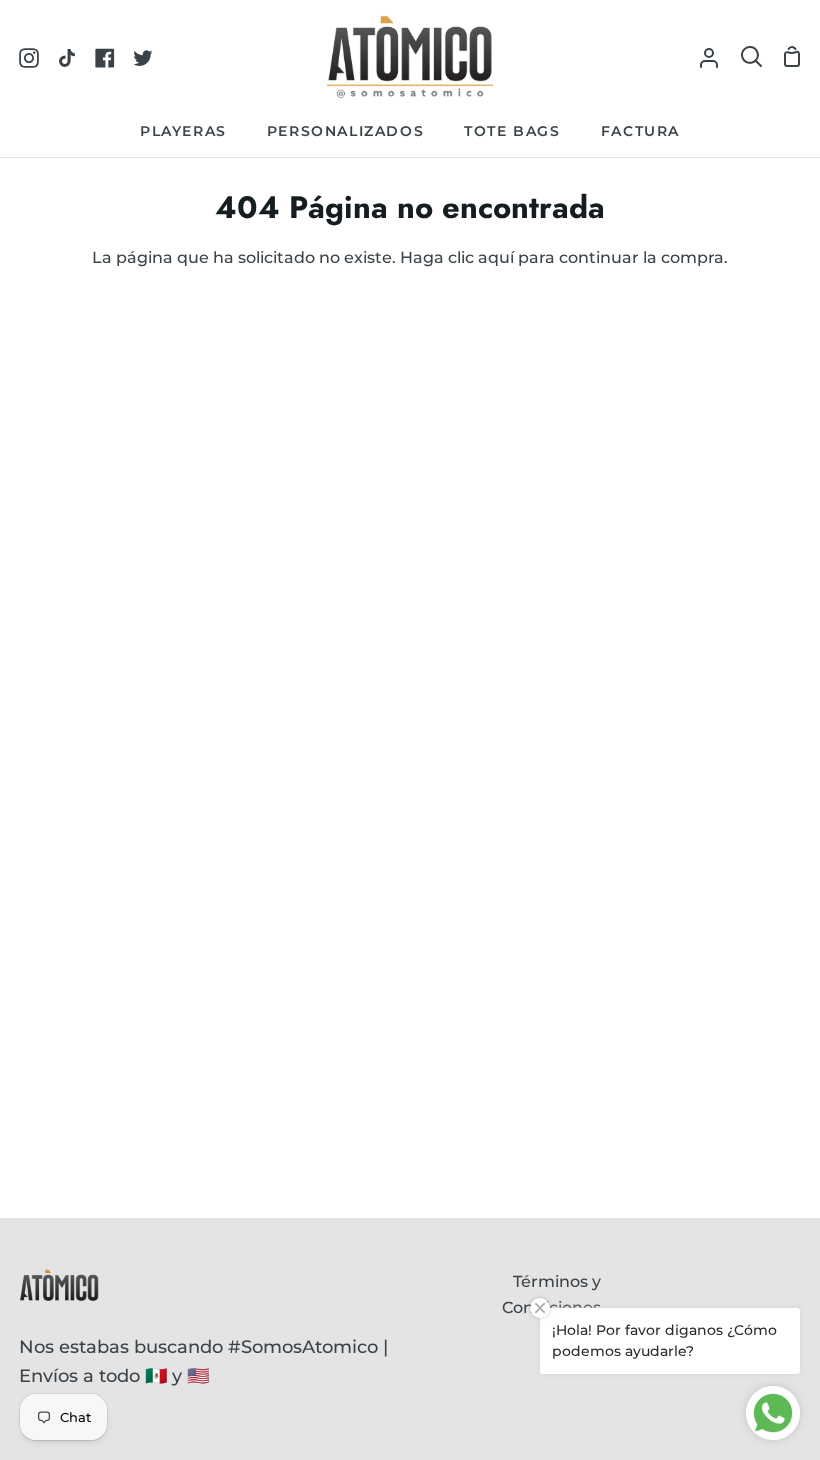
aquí (496, 257)
